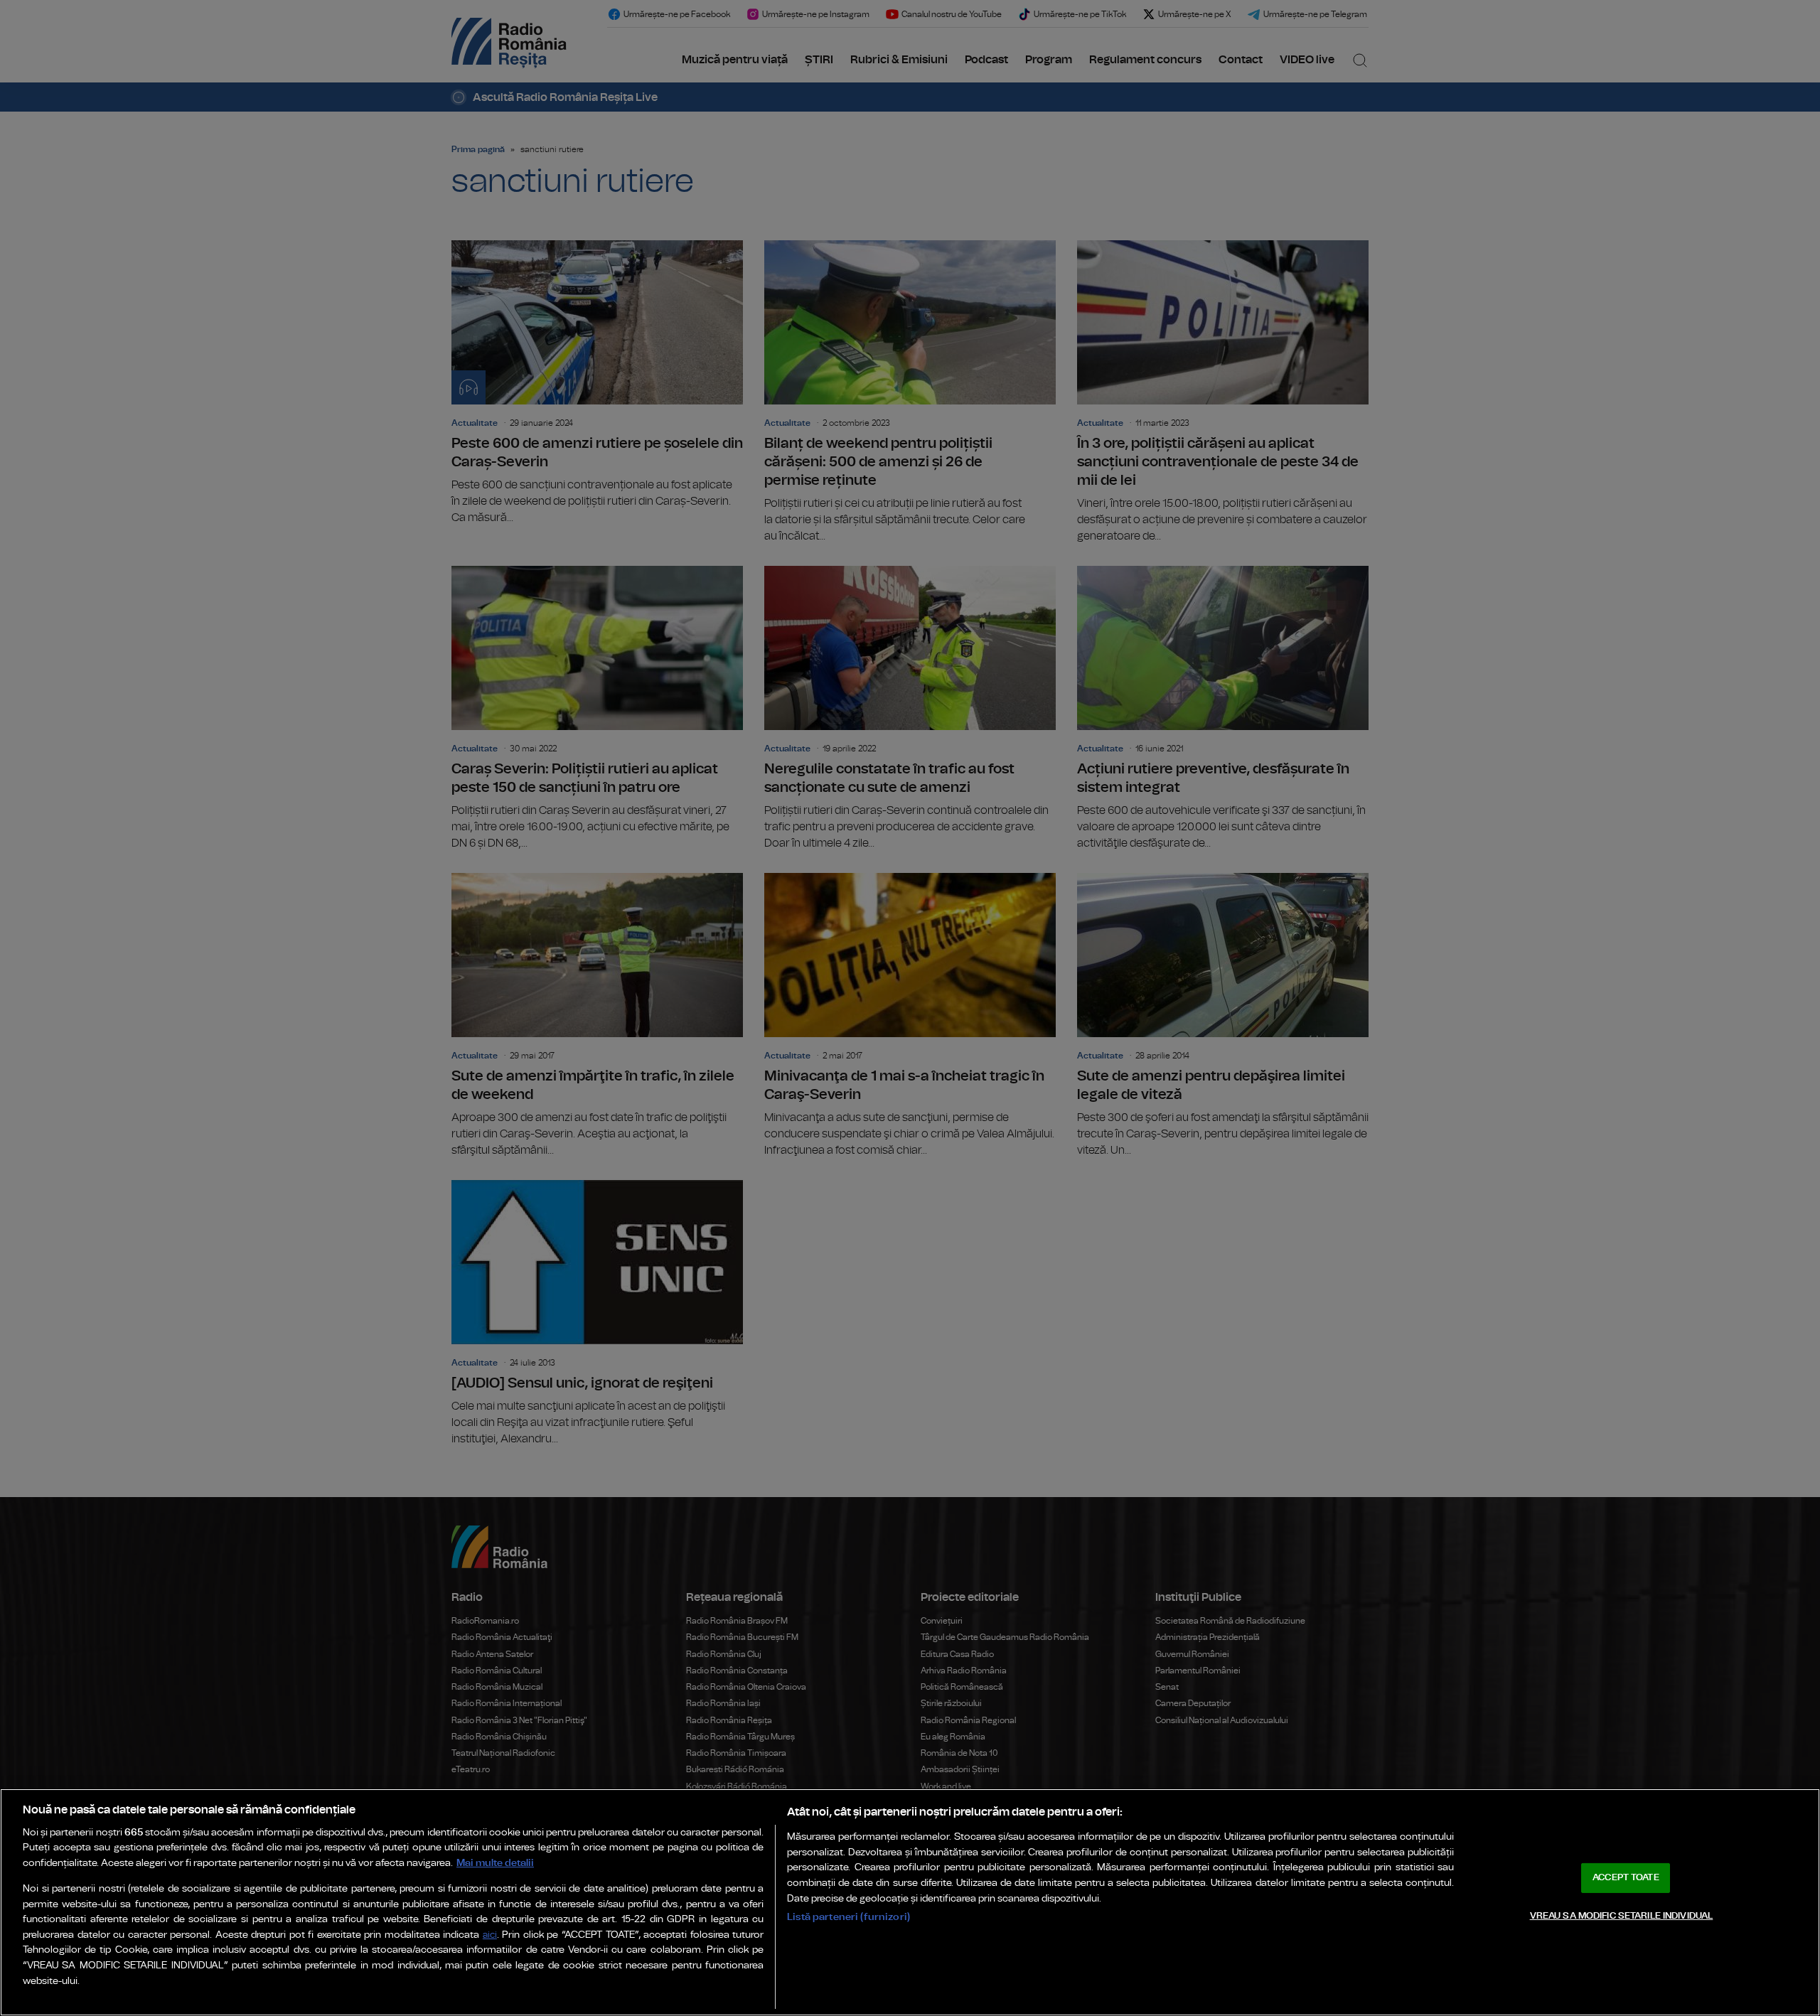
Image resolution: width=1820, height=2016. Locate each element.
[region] (910, 1902)
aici (490, 1935)
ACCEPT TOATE (1626, 1878)
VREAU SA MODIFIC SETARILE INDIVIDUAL (1622, 1915)
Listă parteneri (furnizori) (849, 1917)
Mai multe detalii (495, 1863)
